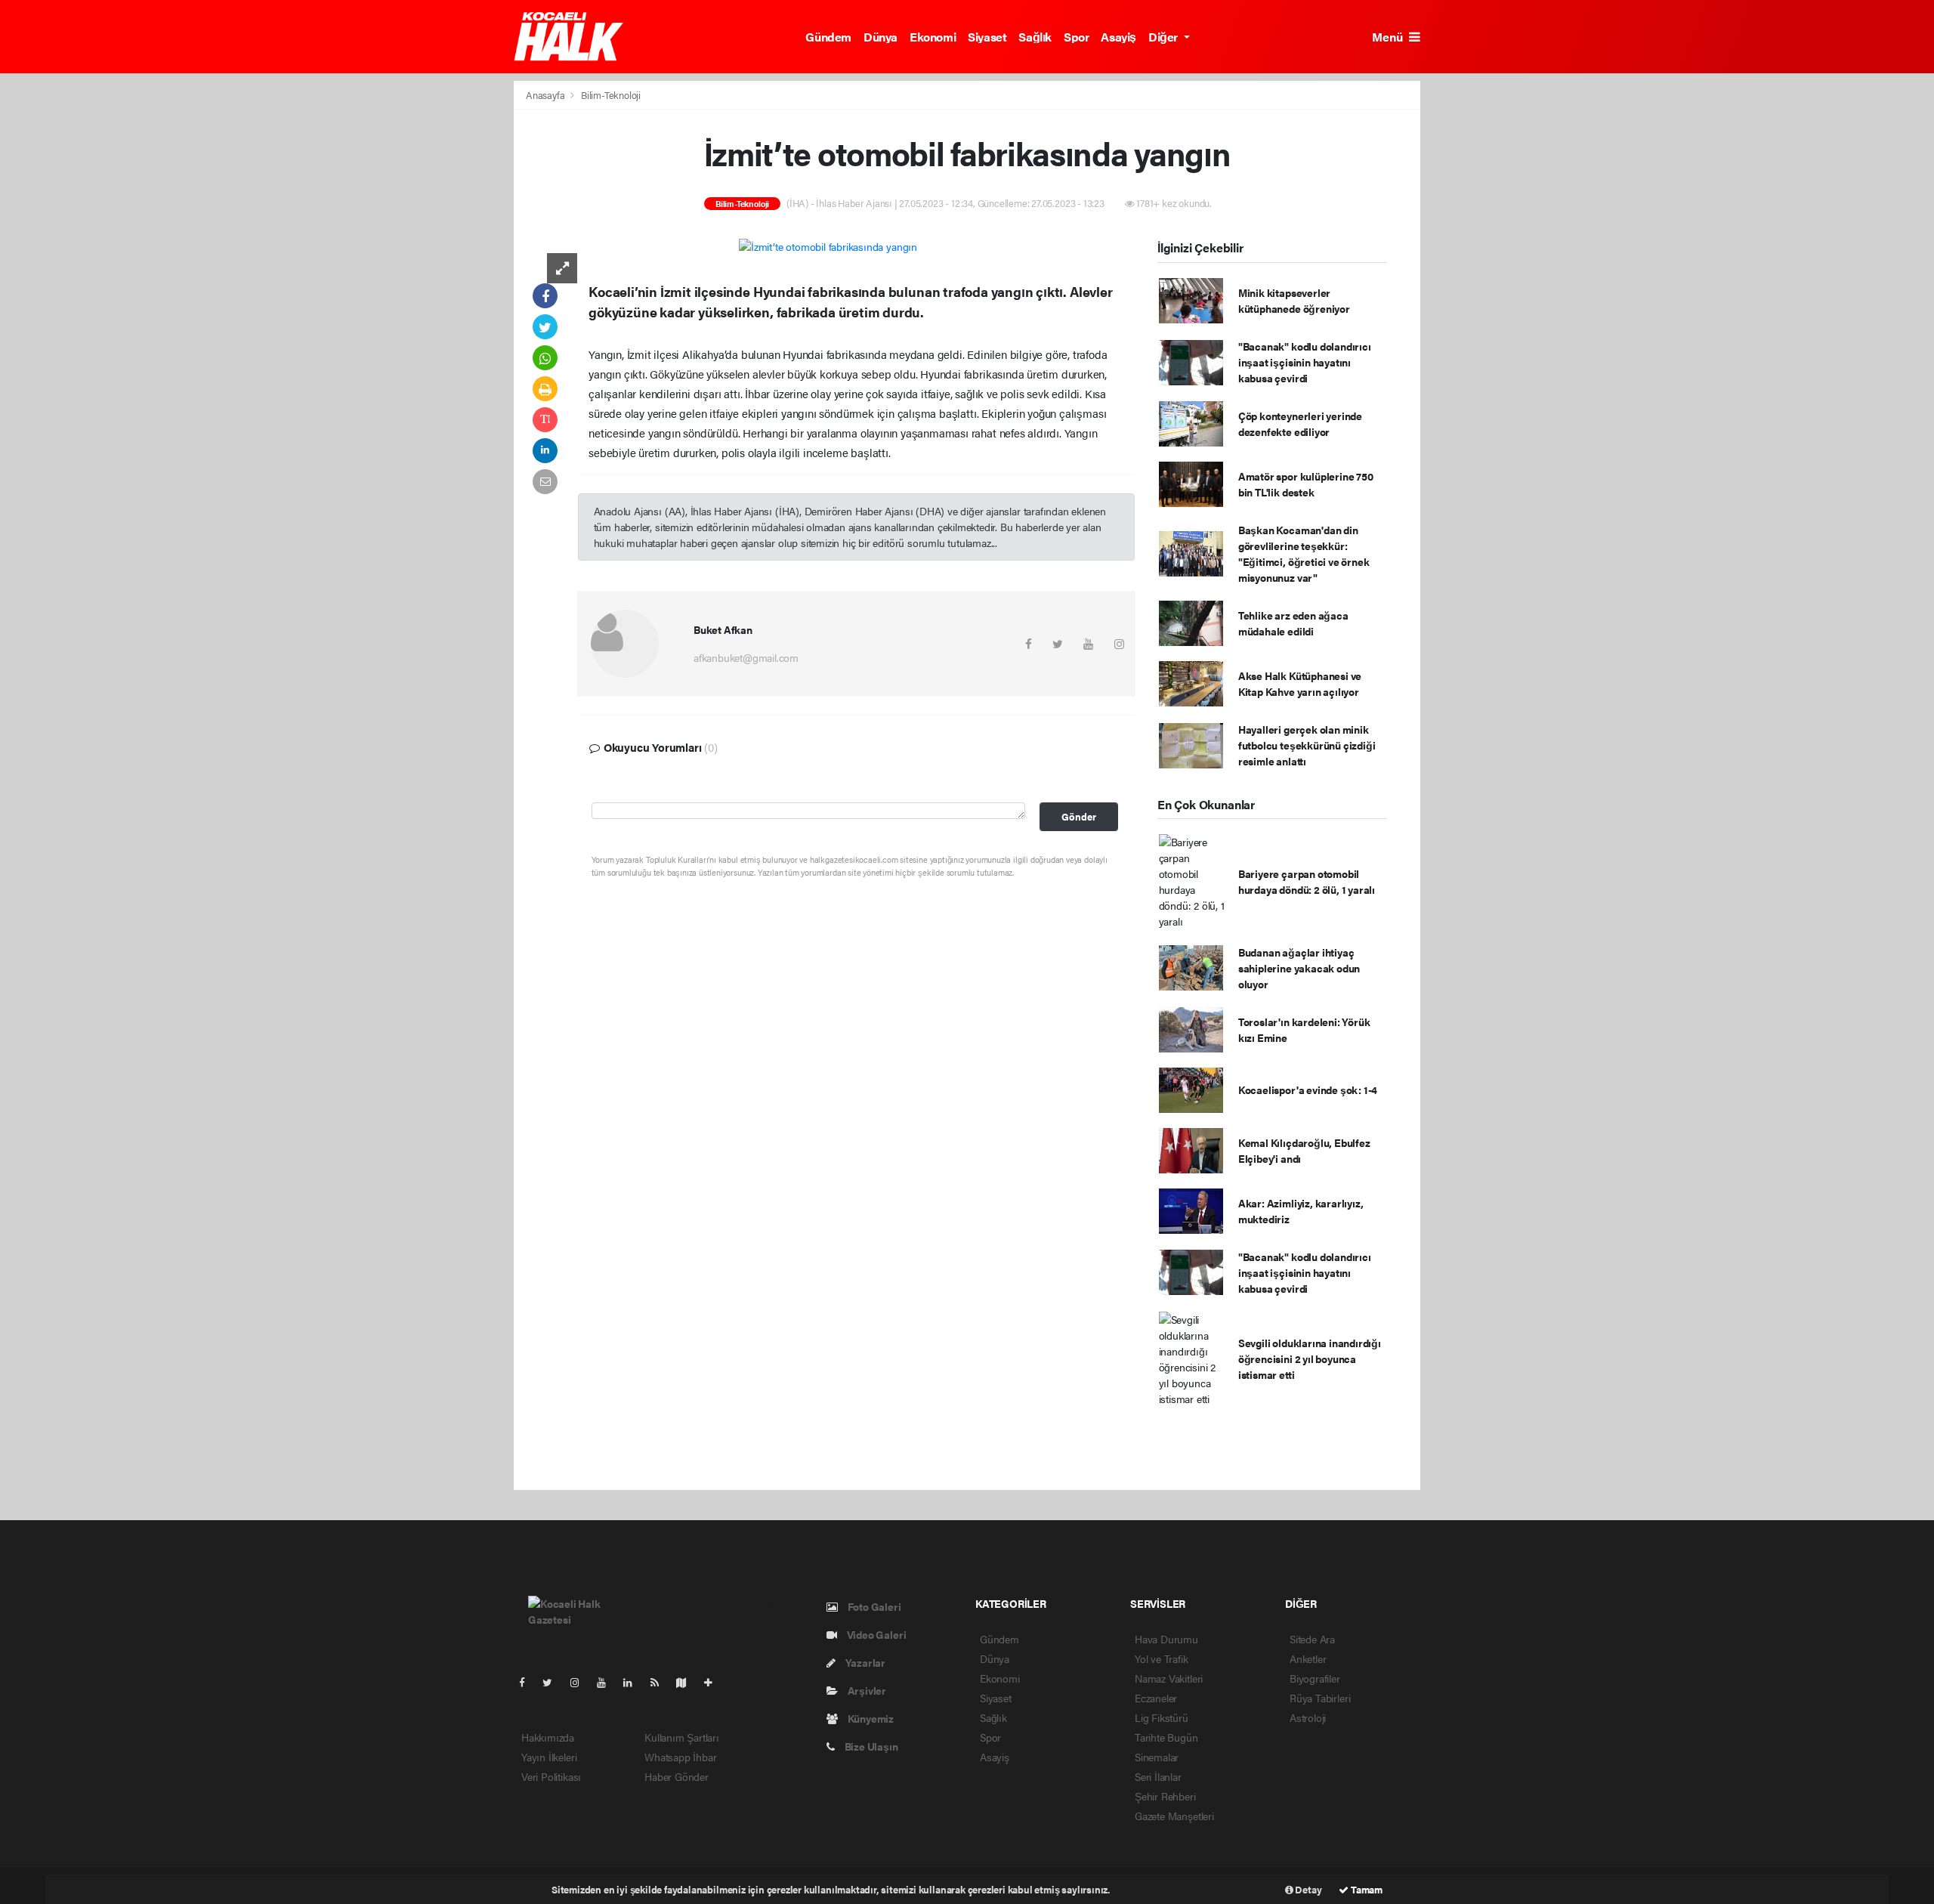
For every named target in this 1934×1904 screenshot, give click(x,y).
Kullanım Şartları (682, 1737)
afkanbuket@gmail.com (746, 657)
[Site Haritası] (687, 1682)
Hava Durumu (1166, 1639)
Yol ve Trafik (1162, 1658)
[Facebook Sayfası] (528, 1682)
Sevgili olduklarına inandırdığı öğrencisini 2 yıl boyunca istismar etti (1310, 1358)
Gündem (828, 37)
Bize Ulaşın (870, 1746)
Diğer (1165, 37)
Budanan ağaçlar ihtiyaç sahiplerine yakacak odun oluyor (1299, 968)
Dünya (880, 37)
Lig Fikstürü (1162, 1717)
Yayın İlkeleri (549, 1757)
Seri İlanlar (1158, 1776)
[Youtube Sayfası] (607, 1682)
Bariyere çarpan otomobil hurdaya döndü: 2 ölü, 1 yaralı (1307, 881)
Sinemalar (1157, 1757)
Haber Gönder (677, 1776)
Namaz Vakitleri (1169, 1678)
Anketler (1308, 1658)
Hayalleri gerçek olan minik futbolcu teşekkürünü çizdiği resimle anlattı (1307, 745)
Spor (1076, 37)
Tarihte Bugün (1166, 1737)
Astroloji (1308, 1717)
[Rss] (661, 1682)
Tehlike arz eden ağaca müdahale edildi (1293, 623)
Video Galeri (875, 1634)
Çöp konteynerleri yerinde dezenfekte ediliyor (1300, 423)
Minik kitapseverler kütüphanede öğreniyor (1294, 300)
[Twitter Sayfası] (553, 1682)
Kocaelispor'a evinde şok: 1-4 (1308, 1090)
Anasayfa (546, 95)
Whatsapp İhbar (680, 1757)
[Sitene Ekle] (714, 1682)
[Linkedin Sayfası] (634, 1682)
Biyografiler (1315, 1678)
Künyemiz (870, 1718)
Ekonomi (933, 37)
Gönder (1079, 817)
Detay (1308, 1889)
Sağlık (1035, 37)
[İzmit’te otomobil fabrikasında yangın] (828, 246)
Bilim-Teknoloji (611, 95)
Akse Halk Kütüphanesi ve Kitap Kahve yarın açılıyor (1300, 683)
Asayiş (1118, 37)
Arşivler (866, 1690)
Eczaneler (1156, 1698)
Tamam (1366, 1889)
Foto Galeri (873, 1606)
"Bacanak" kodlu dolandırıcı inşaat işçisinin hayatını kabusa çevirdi (1305, 362)
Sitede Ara (1312, 1639)
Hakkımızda (548, 1737)
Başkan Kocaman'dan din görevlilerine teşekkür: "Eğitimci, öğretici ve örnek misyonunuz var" (1304, 553)
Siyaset (987, 37)
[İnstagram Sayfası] (581, 1682)
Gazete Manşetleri (1174, 1816)
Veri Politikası (551, 1776)
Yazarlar (864, 1662)
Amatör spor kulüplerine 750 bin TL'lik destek (1306, 484)
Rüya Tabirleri (1320, 1698)
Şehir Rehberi (1165, 1796)
